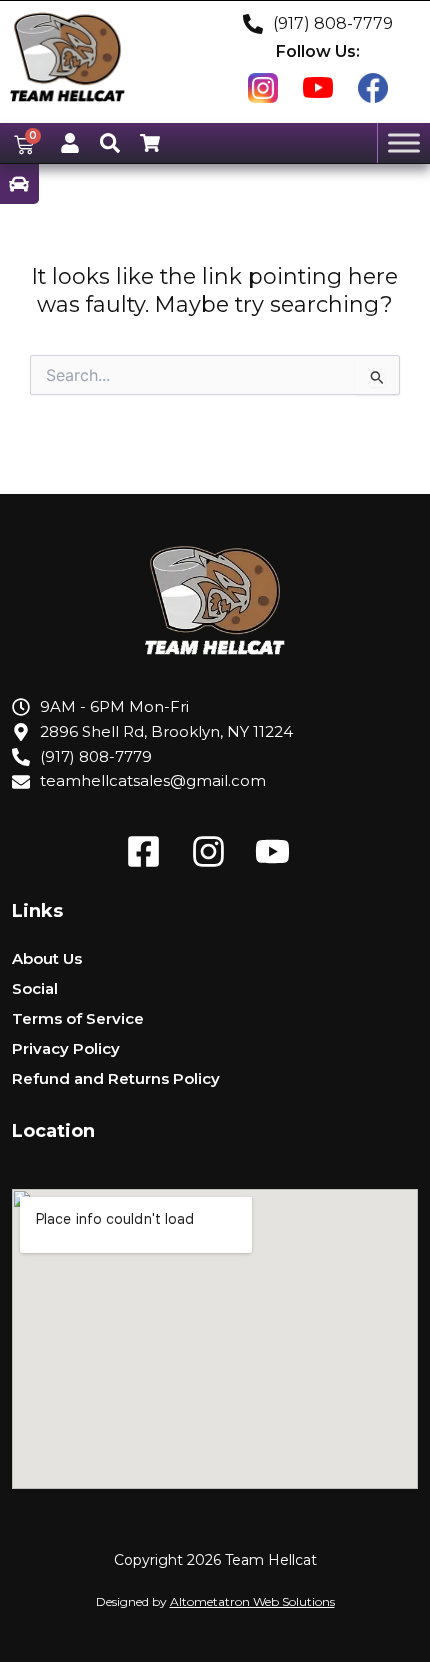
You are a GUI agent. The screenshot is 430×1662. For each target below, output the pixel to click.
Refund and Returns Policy (116, 1078)
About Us (47, 958)
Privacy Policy (66, 1048)
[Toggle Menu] (404, 143)
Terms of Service (78, 1018)
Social (35, 988)
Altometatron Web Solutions (252, 1601)
